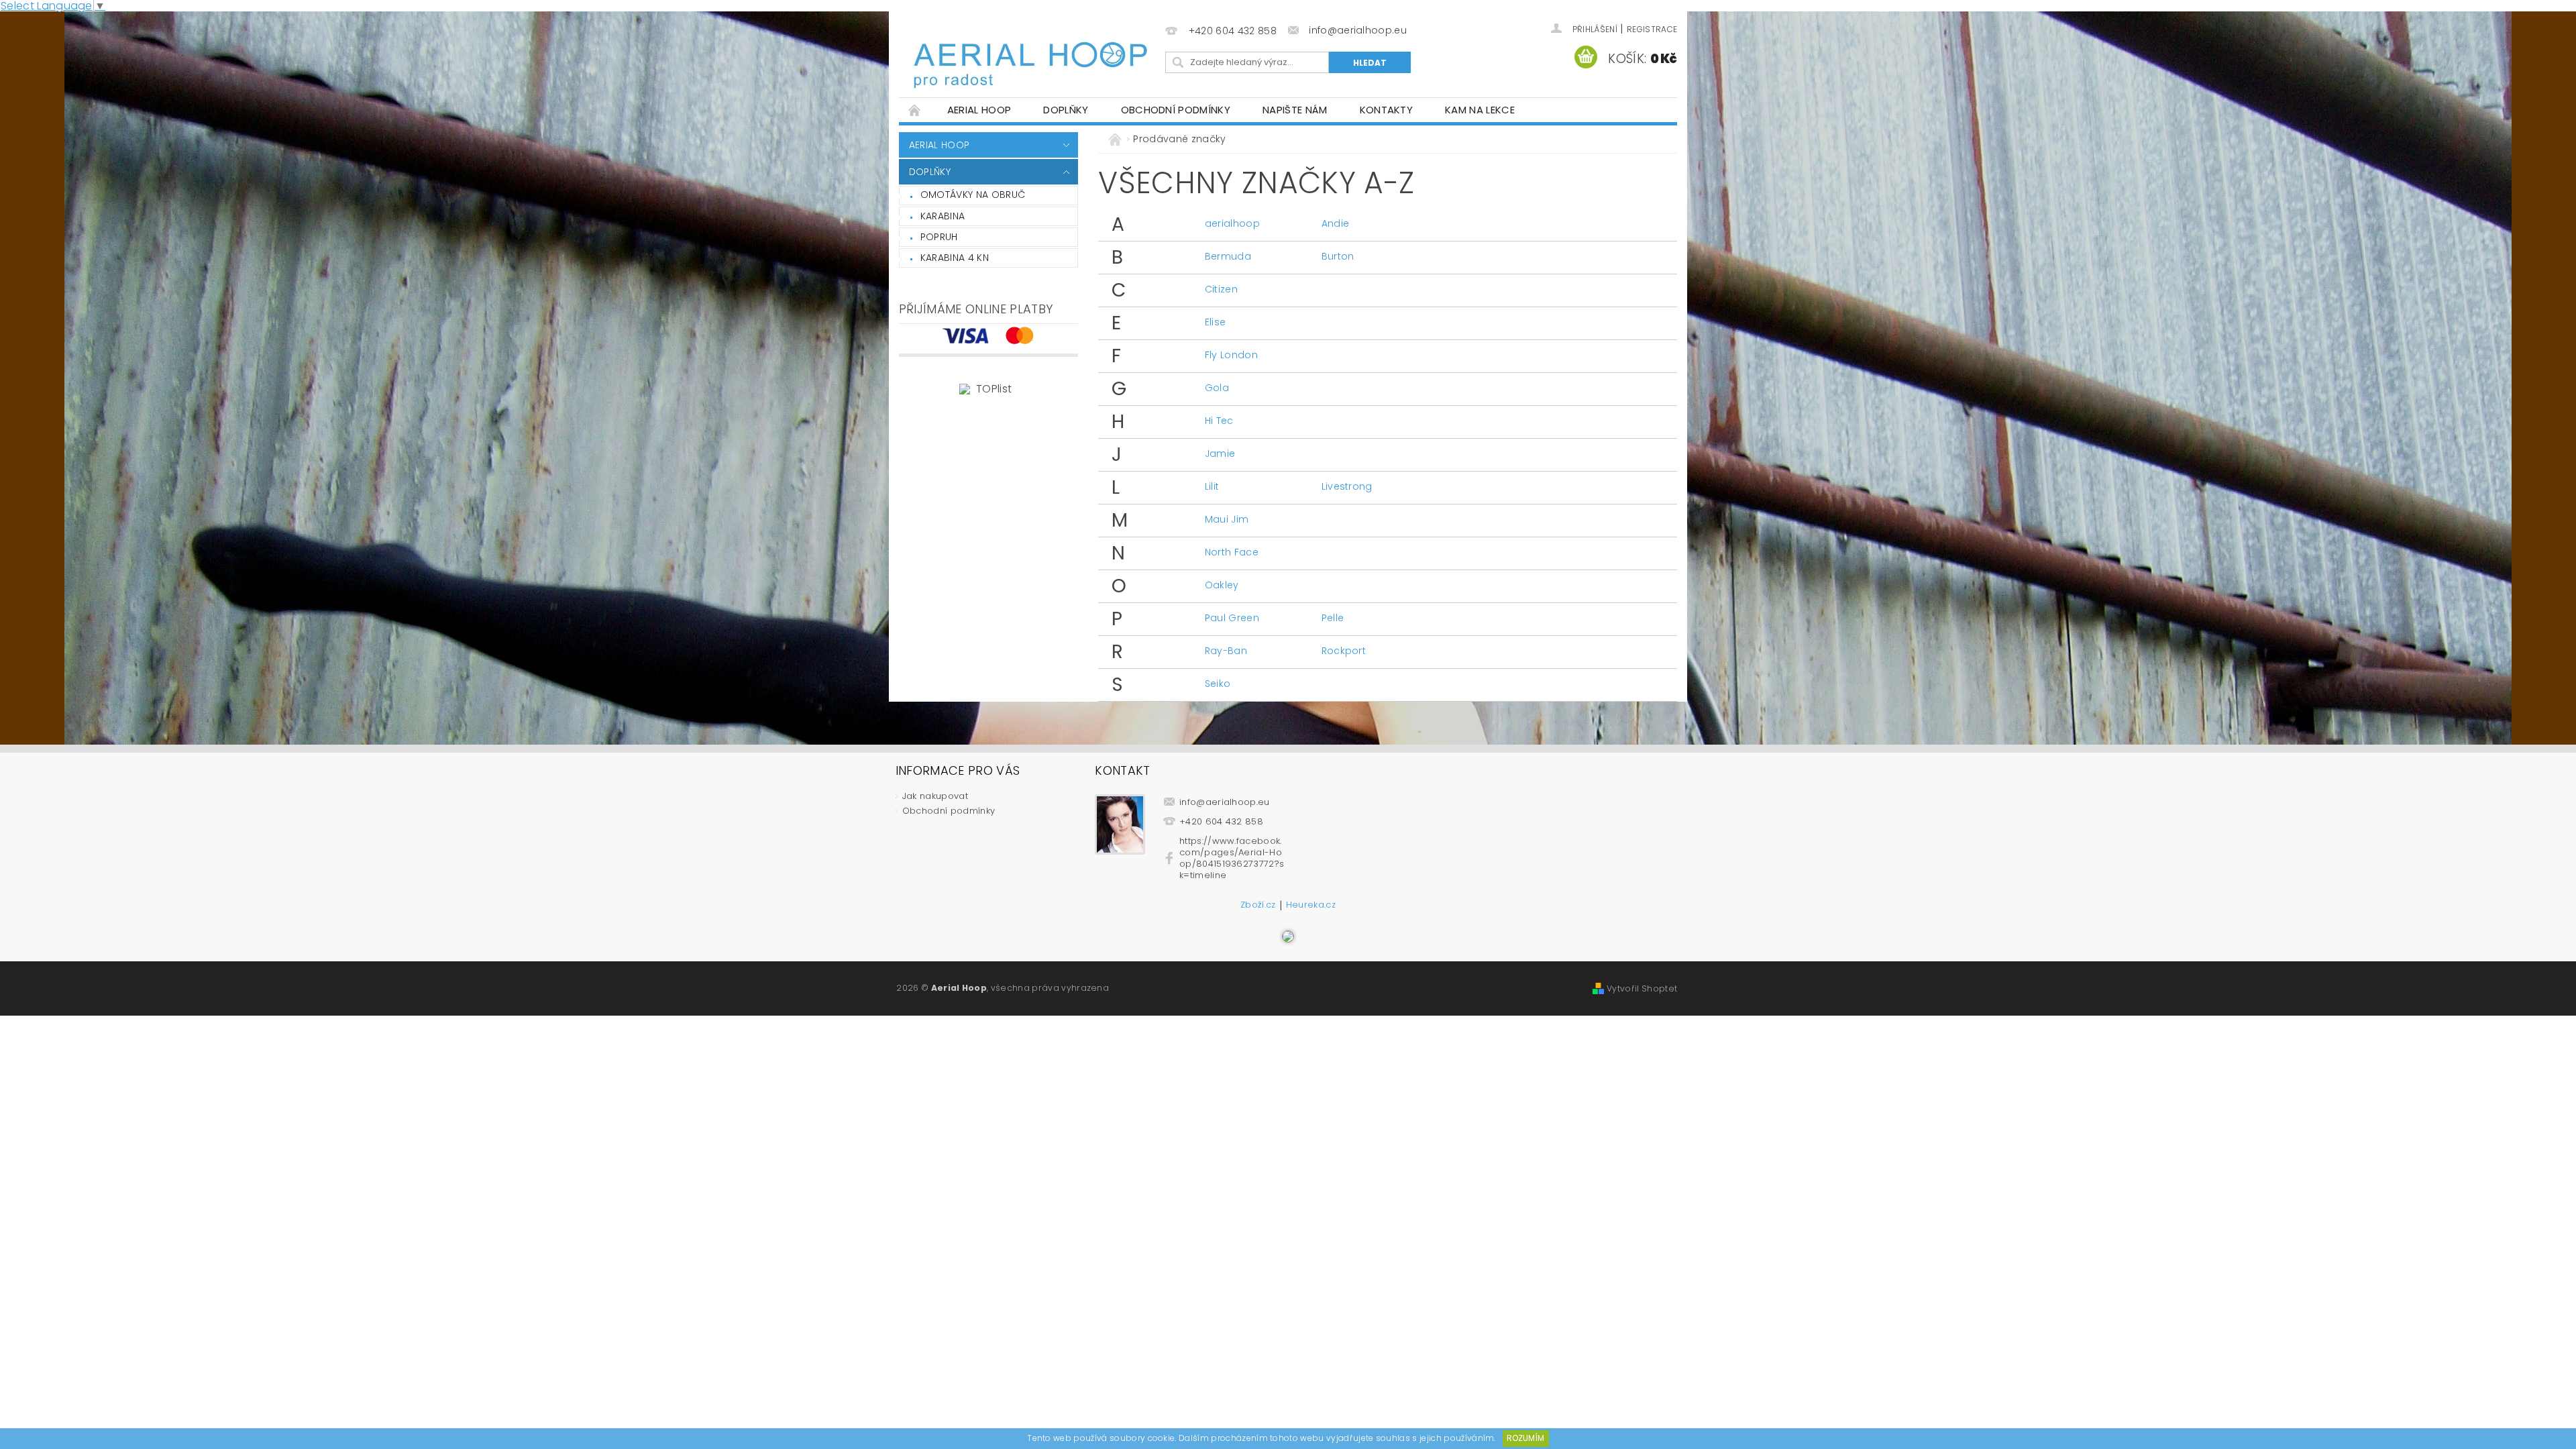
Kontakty (1387, 110)
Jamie (1220, 453)
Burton (1338, 256)
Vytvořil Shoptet (1642, 988)
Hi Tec (1219, 421)
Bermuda (1228, 256)
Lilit (1212, 486)
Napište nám (1295, 110)
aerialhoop (1232, 223)
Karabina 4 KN (955, 258)
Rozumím (1525, 1438)
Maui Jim (1227, 519)
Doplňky (1066, 110)
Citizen (1221, 289)
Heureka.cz (1311, 906)
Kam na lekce (1480, 110)
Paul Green (1232, 618)
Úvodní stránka (915, 110)
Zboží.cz (1258, 906)
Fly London (1231, 355)
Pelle (1333, 618)
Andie (1336, 223)
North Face (1232, 552)
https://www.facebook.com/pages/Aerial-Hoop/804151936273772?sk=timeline (1232, 858)
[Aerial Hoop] (1030, 55)
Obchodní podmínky (1176, 110)
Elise (1216, 322)
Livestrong (1347, 486)
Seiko (1218, 684)
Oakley (1222, 585)
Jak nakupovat (935, 796)
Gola (1217, 388)
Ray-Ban (1226, 651)
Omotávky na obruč (973, 195)
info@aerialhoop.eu (1225, 802)
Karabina (943, 216)
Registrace (1652, 29)
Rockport (1344, 651)
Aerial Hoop (979, 110)
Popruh (939, 237)
